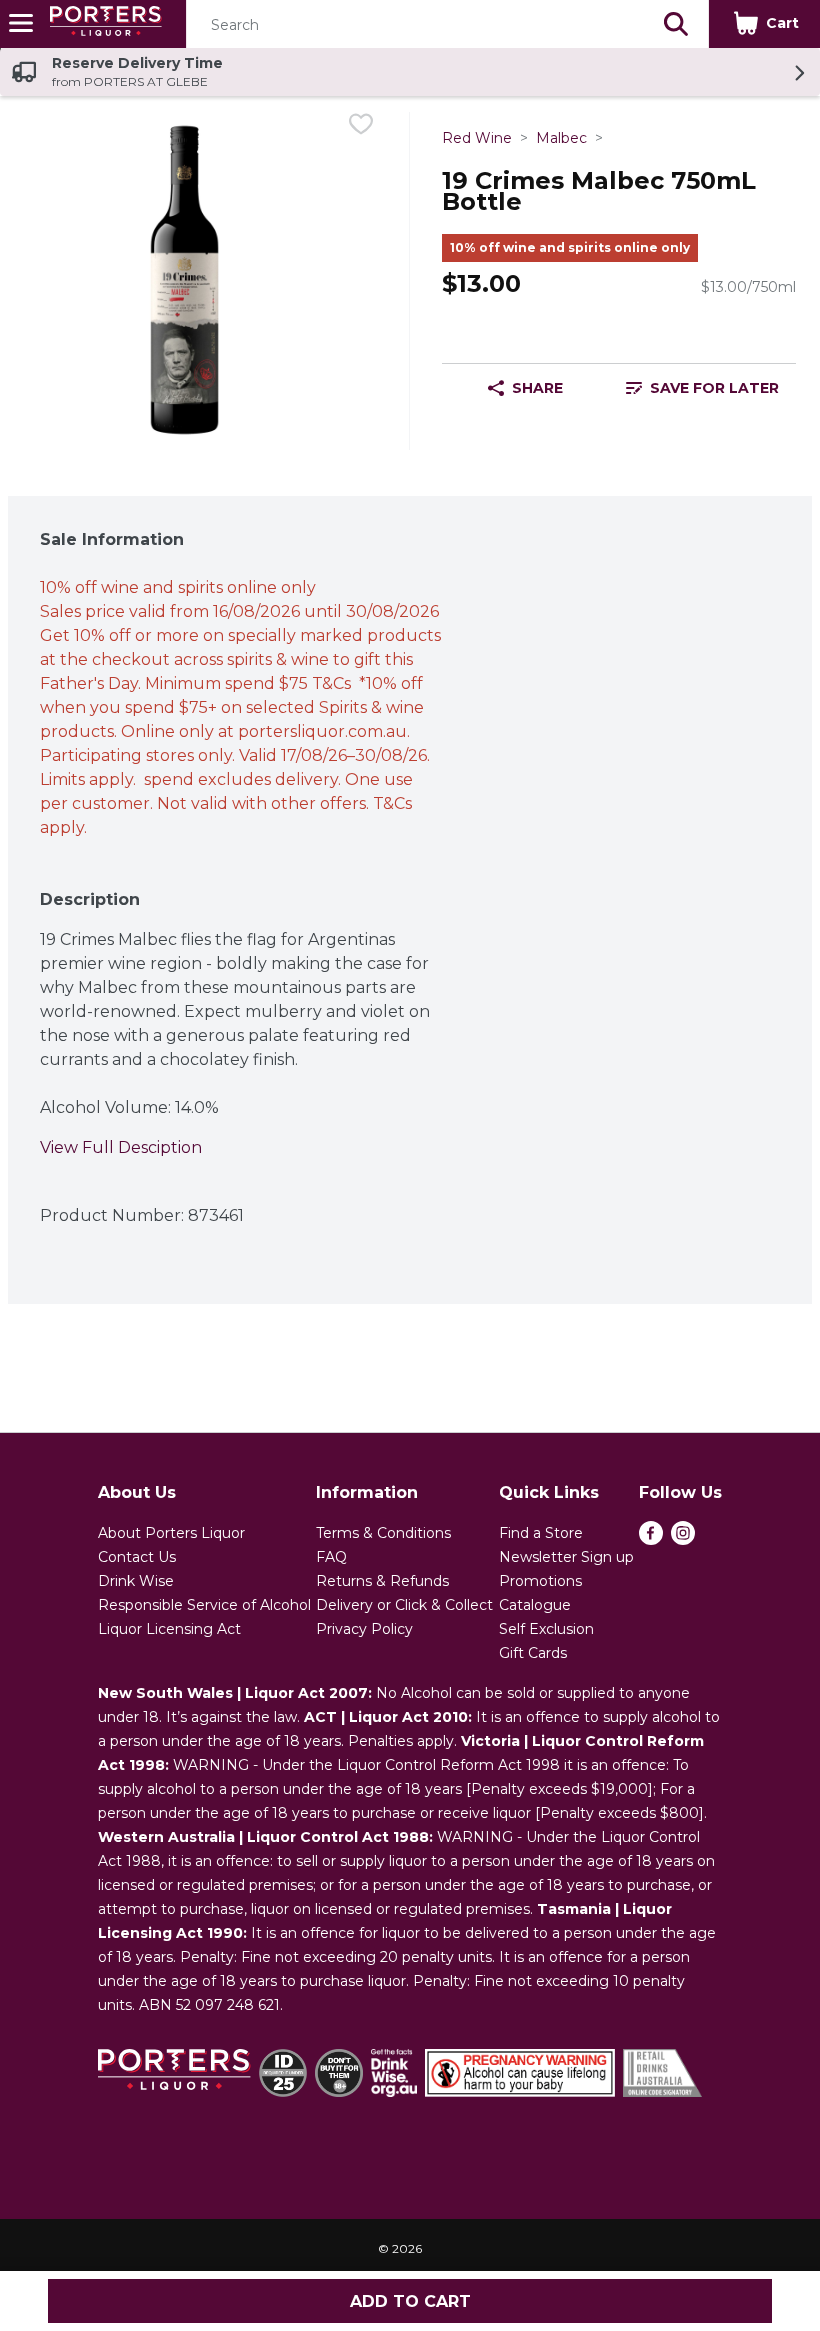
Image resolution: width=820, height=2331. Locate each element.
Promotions (540, 1581)
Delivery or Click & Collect (404, 1605)
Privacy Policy (364, 1629)
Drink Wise (136, 1581)
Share (537, 388)
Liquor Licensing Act (169, 1629)
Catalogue (535, 1605)
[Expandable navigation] (21, 23)
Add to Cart (410, 2301)
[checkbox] (361, 127)
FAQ (331, 1557)
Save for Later (714, 388)
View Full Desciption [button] (121, 1147)
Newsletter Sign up (566, 1557)
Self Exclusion (546, 1629)
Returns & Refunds (382, 1581)
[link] (702, 388)
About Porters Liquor (171, 1533)
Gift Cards (533, 1653)
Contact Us (137, 1557)
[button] (676, 24)
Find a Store (541, 1533)
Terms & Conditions (383, 1533)
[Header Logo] (102, 24)
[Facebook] (651, 1539)
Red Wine (477, 138)
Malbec (561, 138)
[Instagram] (683, 1539)
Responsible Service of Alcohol (204, 1605)
